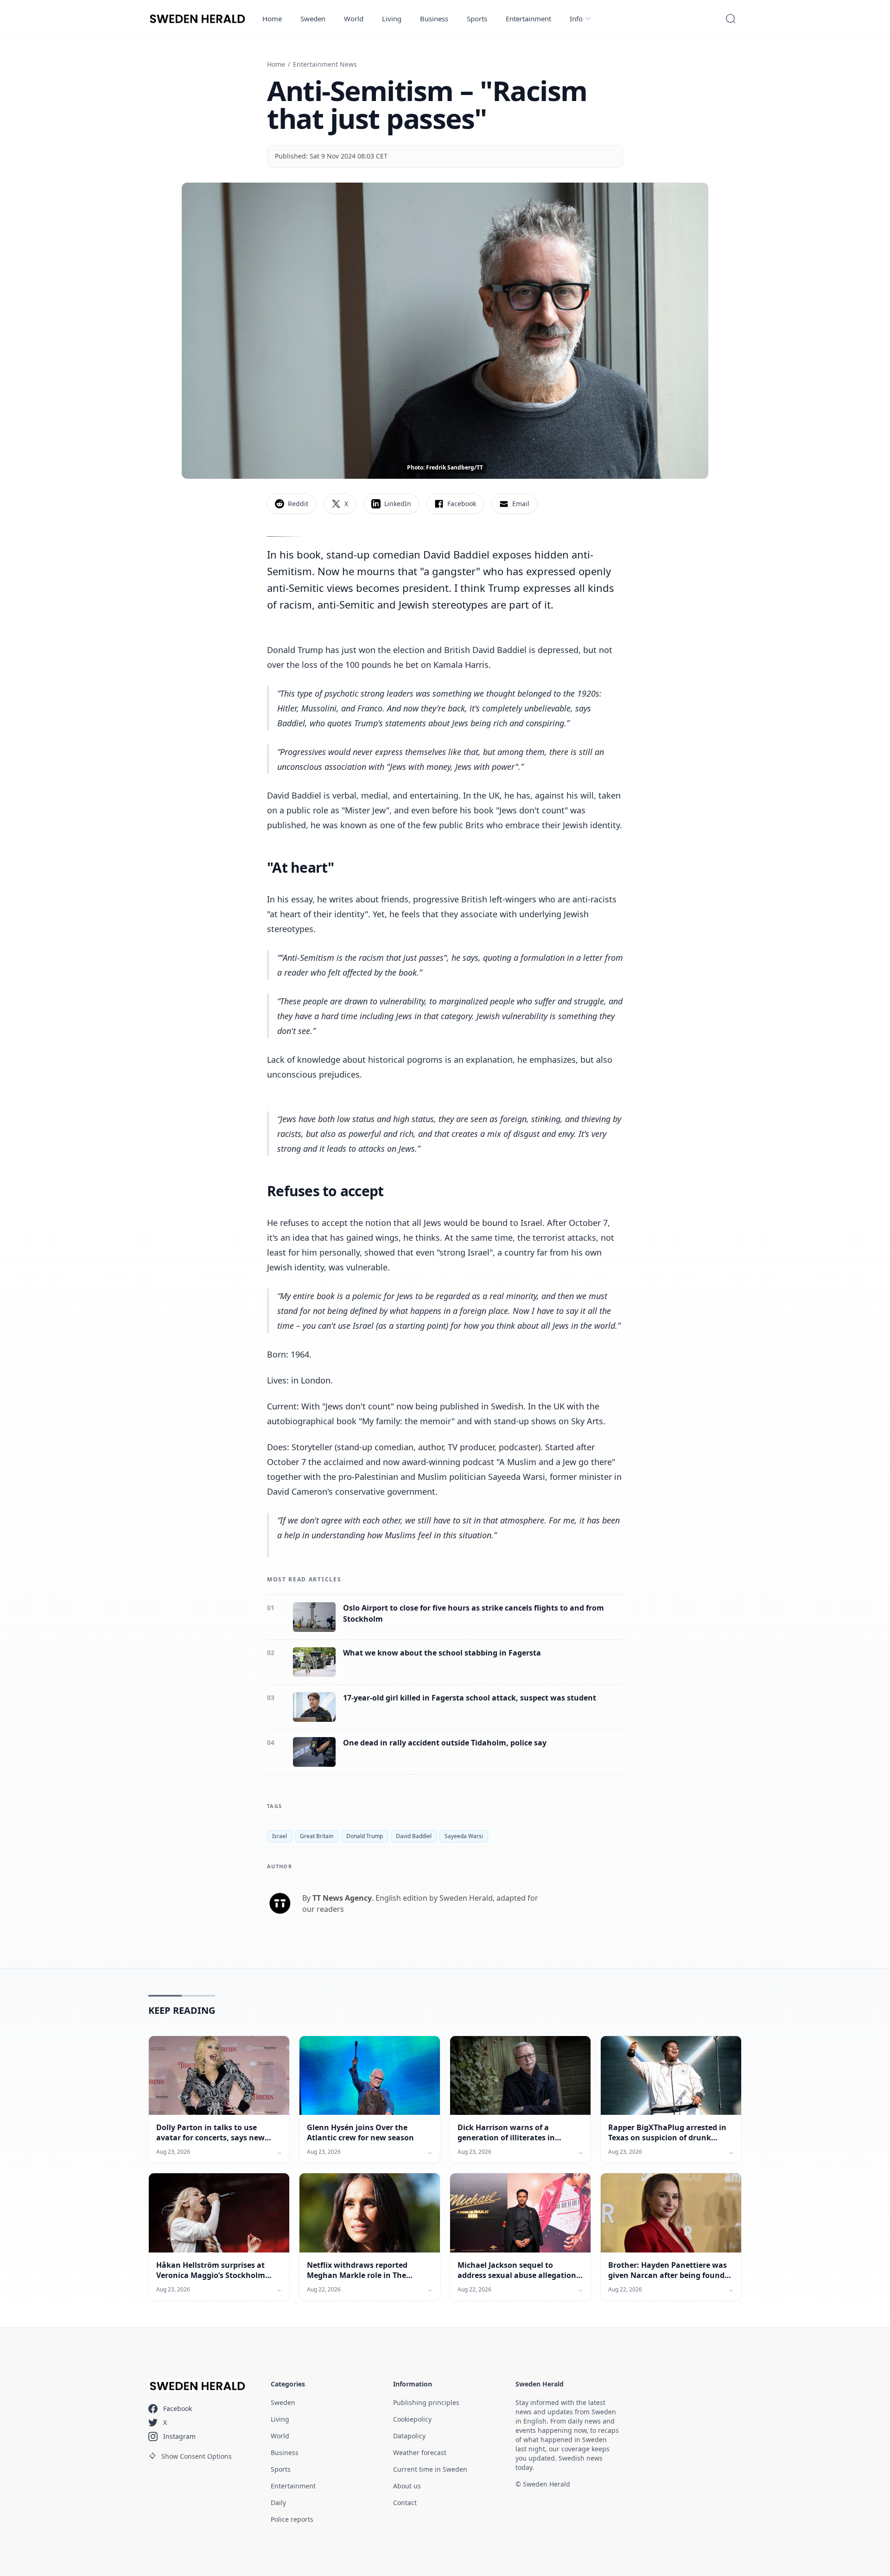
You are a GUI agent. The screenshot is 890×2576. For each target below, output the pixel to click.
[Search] (731, 19)
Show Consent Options (197, 2456)
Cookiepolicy (412, 2419)
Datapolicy (409, 2436)
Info (576, 19)
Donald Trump (365, 1836)
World (354, 19)
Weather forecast (420, 2452)
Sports (477, 19)
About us (407, 2486)
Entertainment (528, 19)
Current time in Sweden (430, 2469)
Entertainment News (325, 64)
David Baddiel (414, 1836)
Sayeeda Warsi (464, 1836)
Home (272, 19)
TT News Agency (342, 1898)
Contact (405, 2503)
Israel (280, 1836)
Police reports (292, 2519)
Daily (278, 2503)
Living (392, 19)
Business (434, 19)
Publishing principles (426, 2402)
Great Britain (317, 1836)
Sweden (313, 19)
